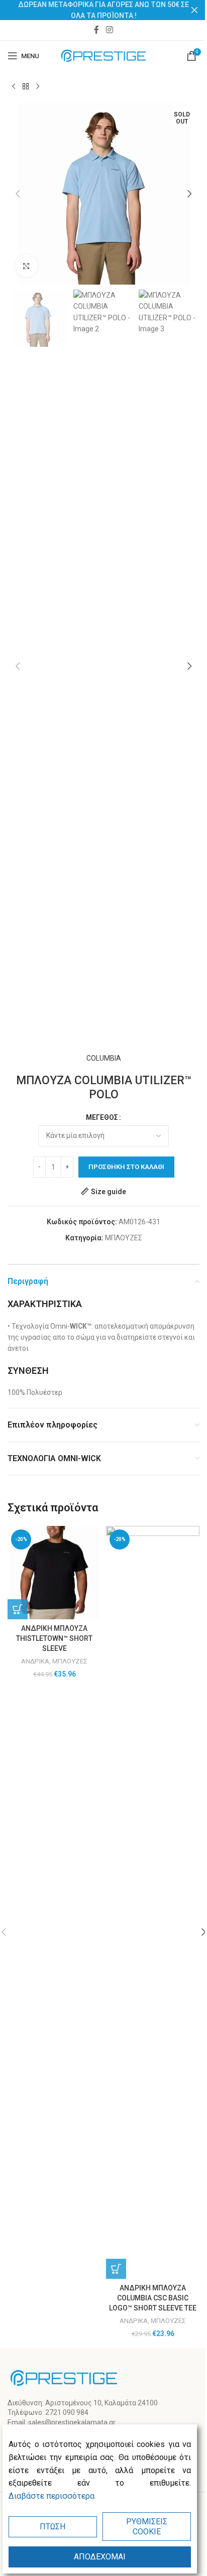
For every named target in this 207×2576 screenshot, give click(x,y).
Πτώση (53, 2527)
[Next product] (38, 87)
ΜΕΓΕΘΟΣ (102, 1117)
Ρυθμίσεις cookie (147, 2526)
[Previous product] (14, 87)
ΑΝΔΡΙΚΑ (35, 1661)
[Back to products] (26, 87)
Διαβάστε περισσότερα (51, 2496)
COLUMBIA (104, 1058)
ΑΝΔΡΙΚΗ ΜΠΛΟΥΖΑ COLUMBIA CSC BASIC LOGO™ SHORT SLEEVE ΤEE (153, 2298)
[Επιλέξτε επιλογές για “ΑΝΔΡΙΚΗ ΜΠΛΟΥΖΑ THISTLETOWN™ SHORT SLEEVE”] (18, 1609)
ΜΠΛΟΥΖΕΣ (124, 1238)
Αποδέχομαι (100, 2557)
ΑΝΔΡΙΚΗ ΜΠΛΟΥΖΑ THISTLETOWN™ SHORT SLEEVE (54, 1638)
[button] (18, 194)
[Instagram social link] (109, 30)
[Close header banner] (194, 10)
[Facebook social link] (96, 30)
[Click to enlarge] (26, 266)
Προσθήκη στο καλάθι (126, 1167)
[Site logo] (104, 55)
